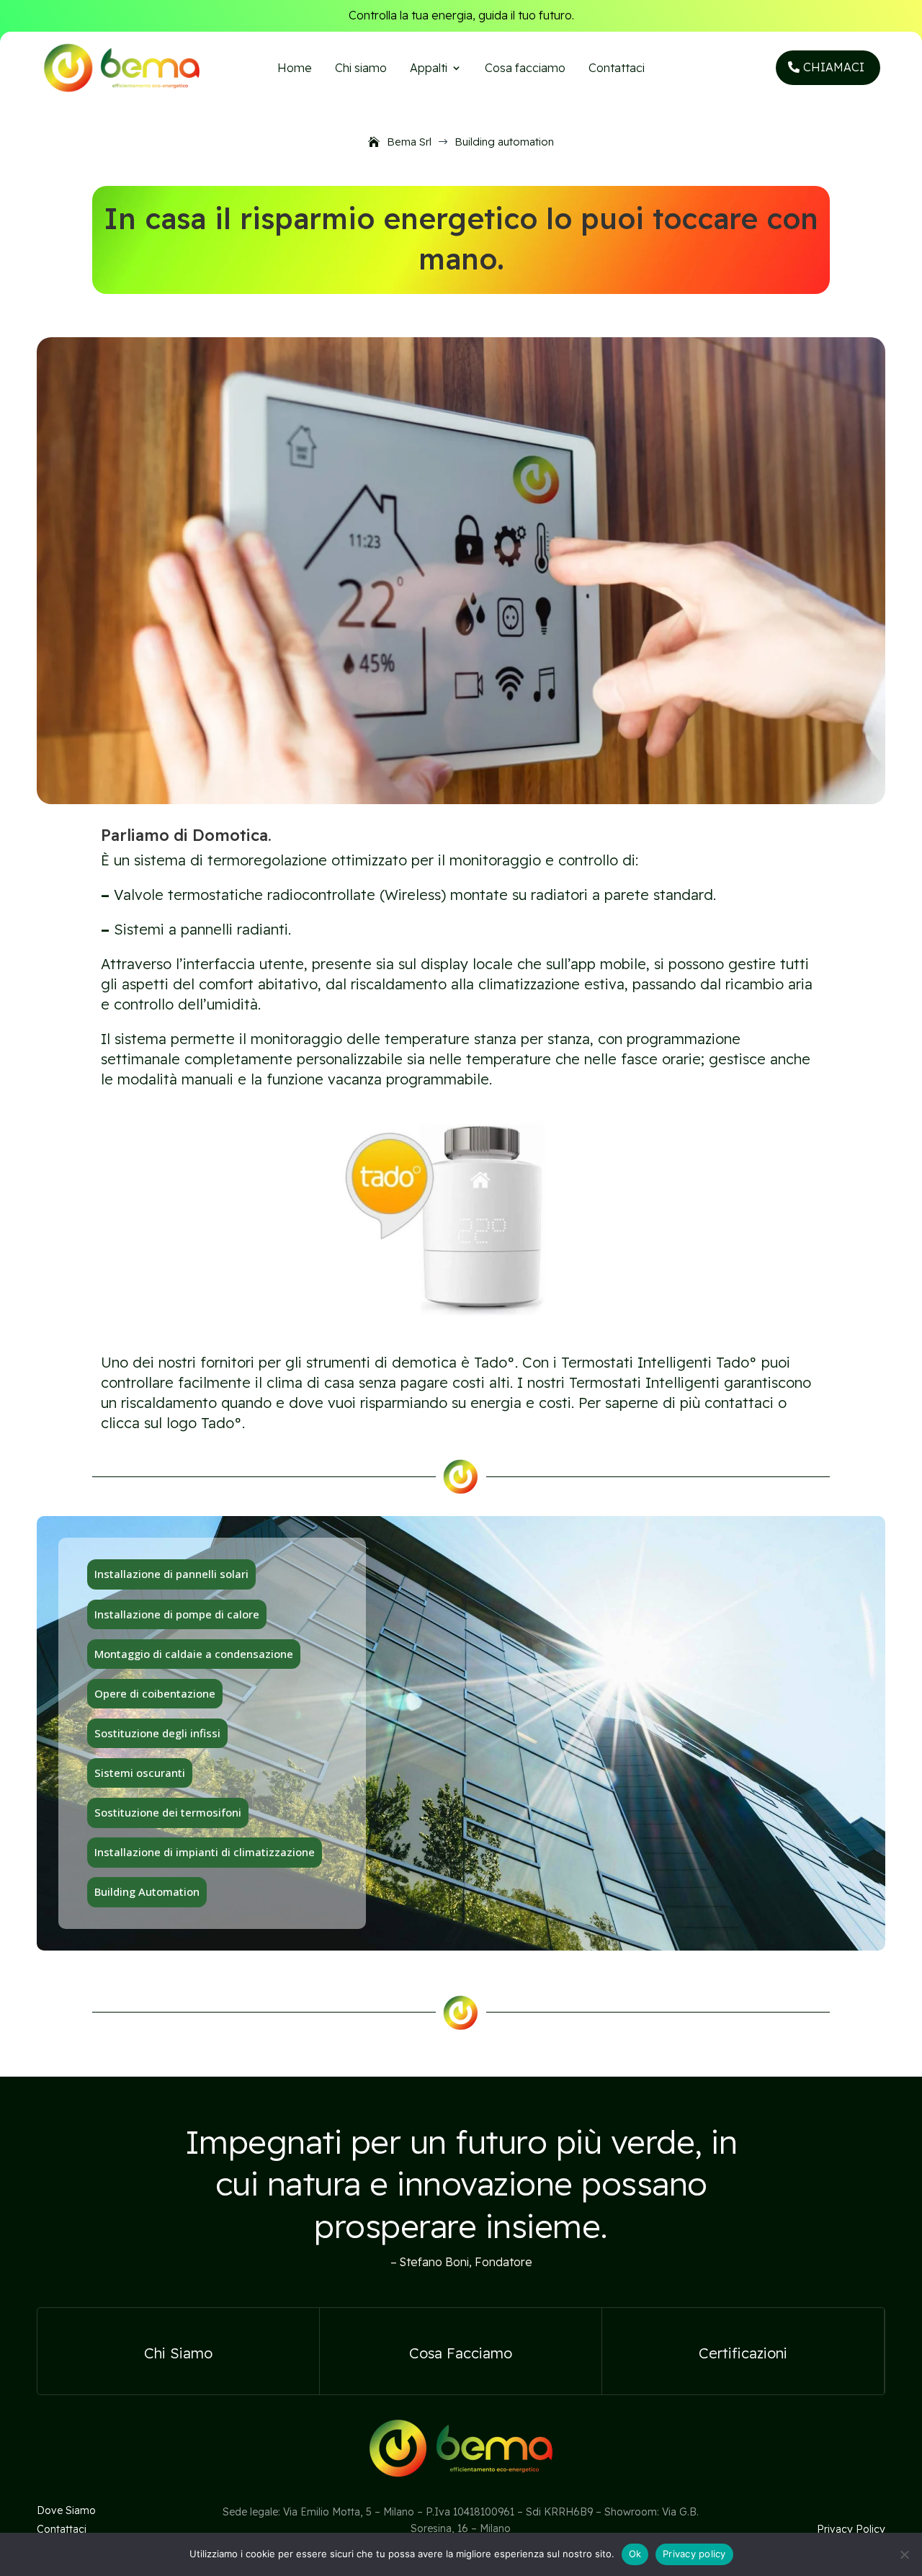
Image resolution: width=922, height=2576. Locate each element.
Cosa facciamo (525, 69)
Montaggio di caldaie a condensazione (194, 1654)
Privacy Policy (851, 2529)
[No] (904, 2554)
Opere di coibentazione (155, 1693)
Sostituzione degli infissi (157, 1733)
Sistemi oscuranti (140, 1773)
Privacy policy (694, 2554)
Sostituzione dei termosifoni (168, 1812)
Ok (635, 2554)
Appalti (429, 69)
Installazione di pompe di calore (177, 1614)
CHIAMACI (834, 67)
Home (295, 69)
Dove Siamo (66, 2510)
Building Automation (147, 1891)
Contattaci (617, 69)
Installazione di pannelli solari (171, 1574)
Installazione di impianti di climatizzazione (205, 1852)
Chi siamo (361, 69)
